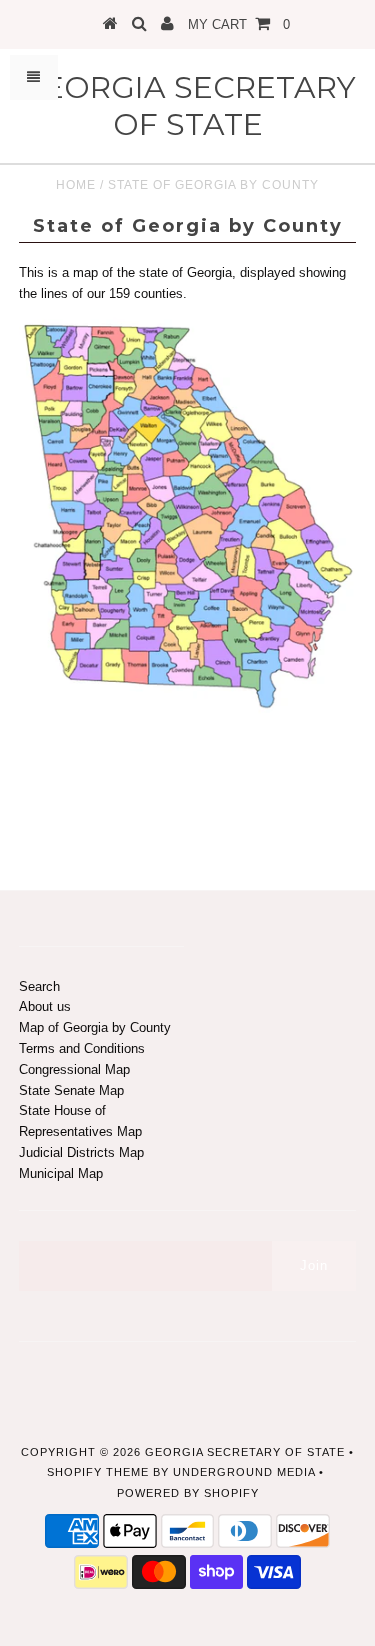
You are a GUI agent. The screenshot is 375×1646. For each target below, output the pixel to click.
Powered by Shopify (188, 1493)
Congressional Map (74, 1069)
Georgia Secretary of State (188, 106)
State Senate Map (71, 1090)
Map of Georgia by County (95, 1027)
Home (76, 185)
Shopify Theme (98, 1472)
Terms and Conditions (82, 1048)
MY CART (239, 24)
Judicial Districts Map (81, 1152)
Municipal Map (61, 1173)
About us (45, 1006)
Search (39, 986)
